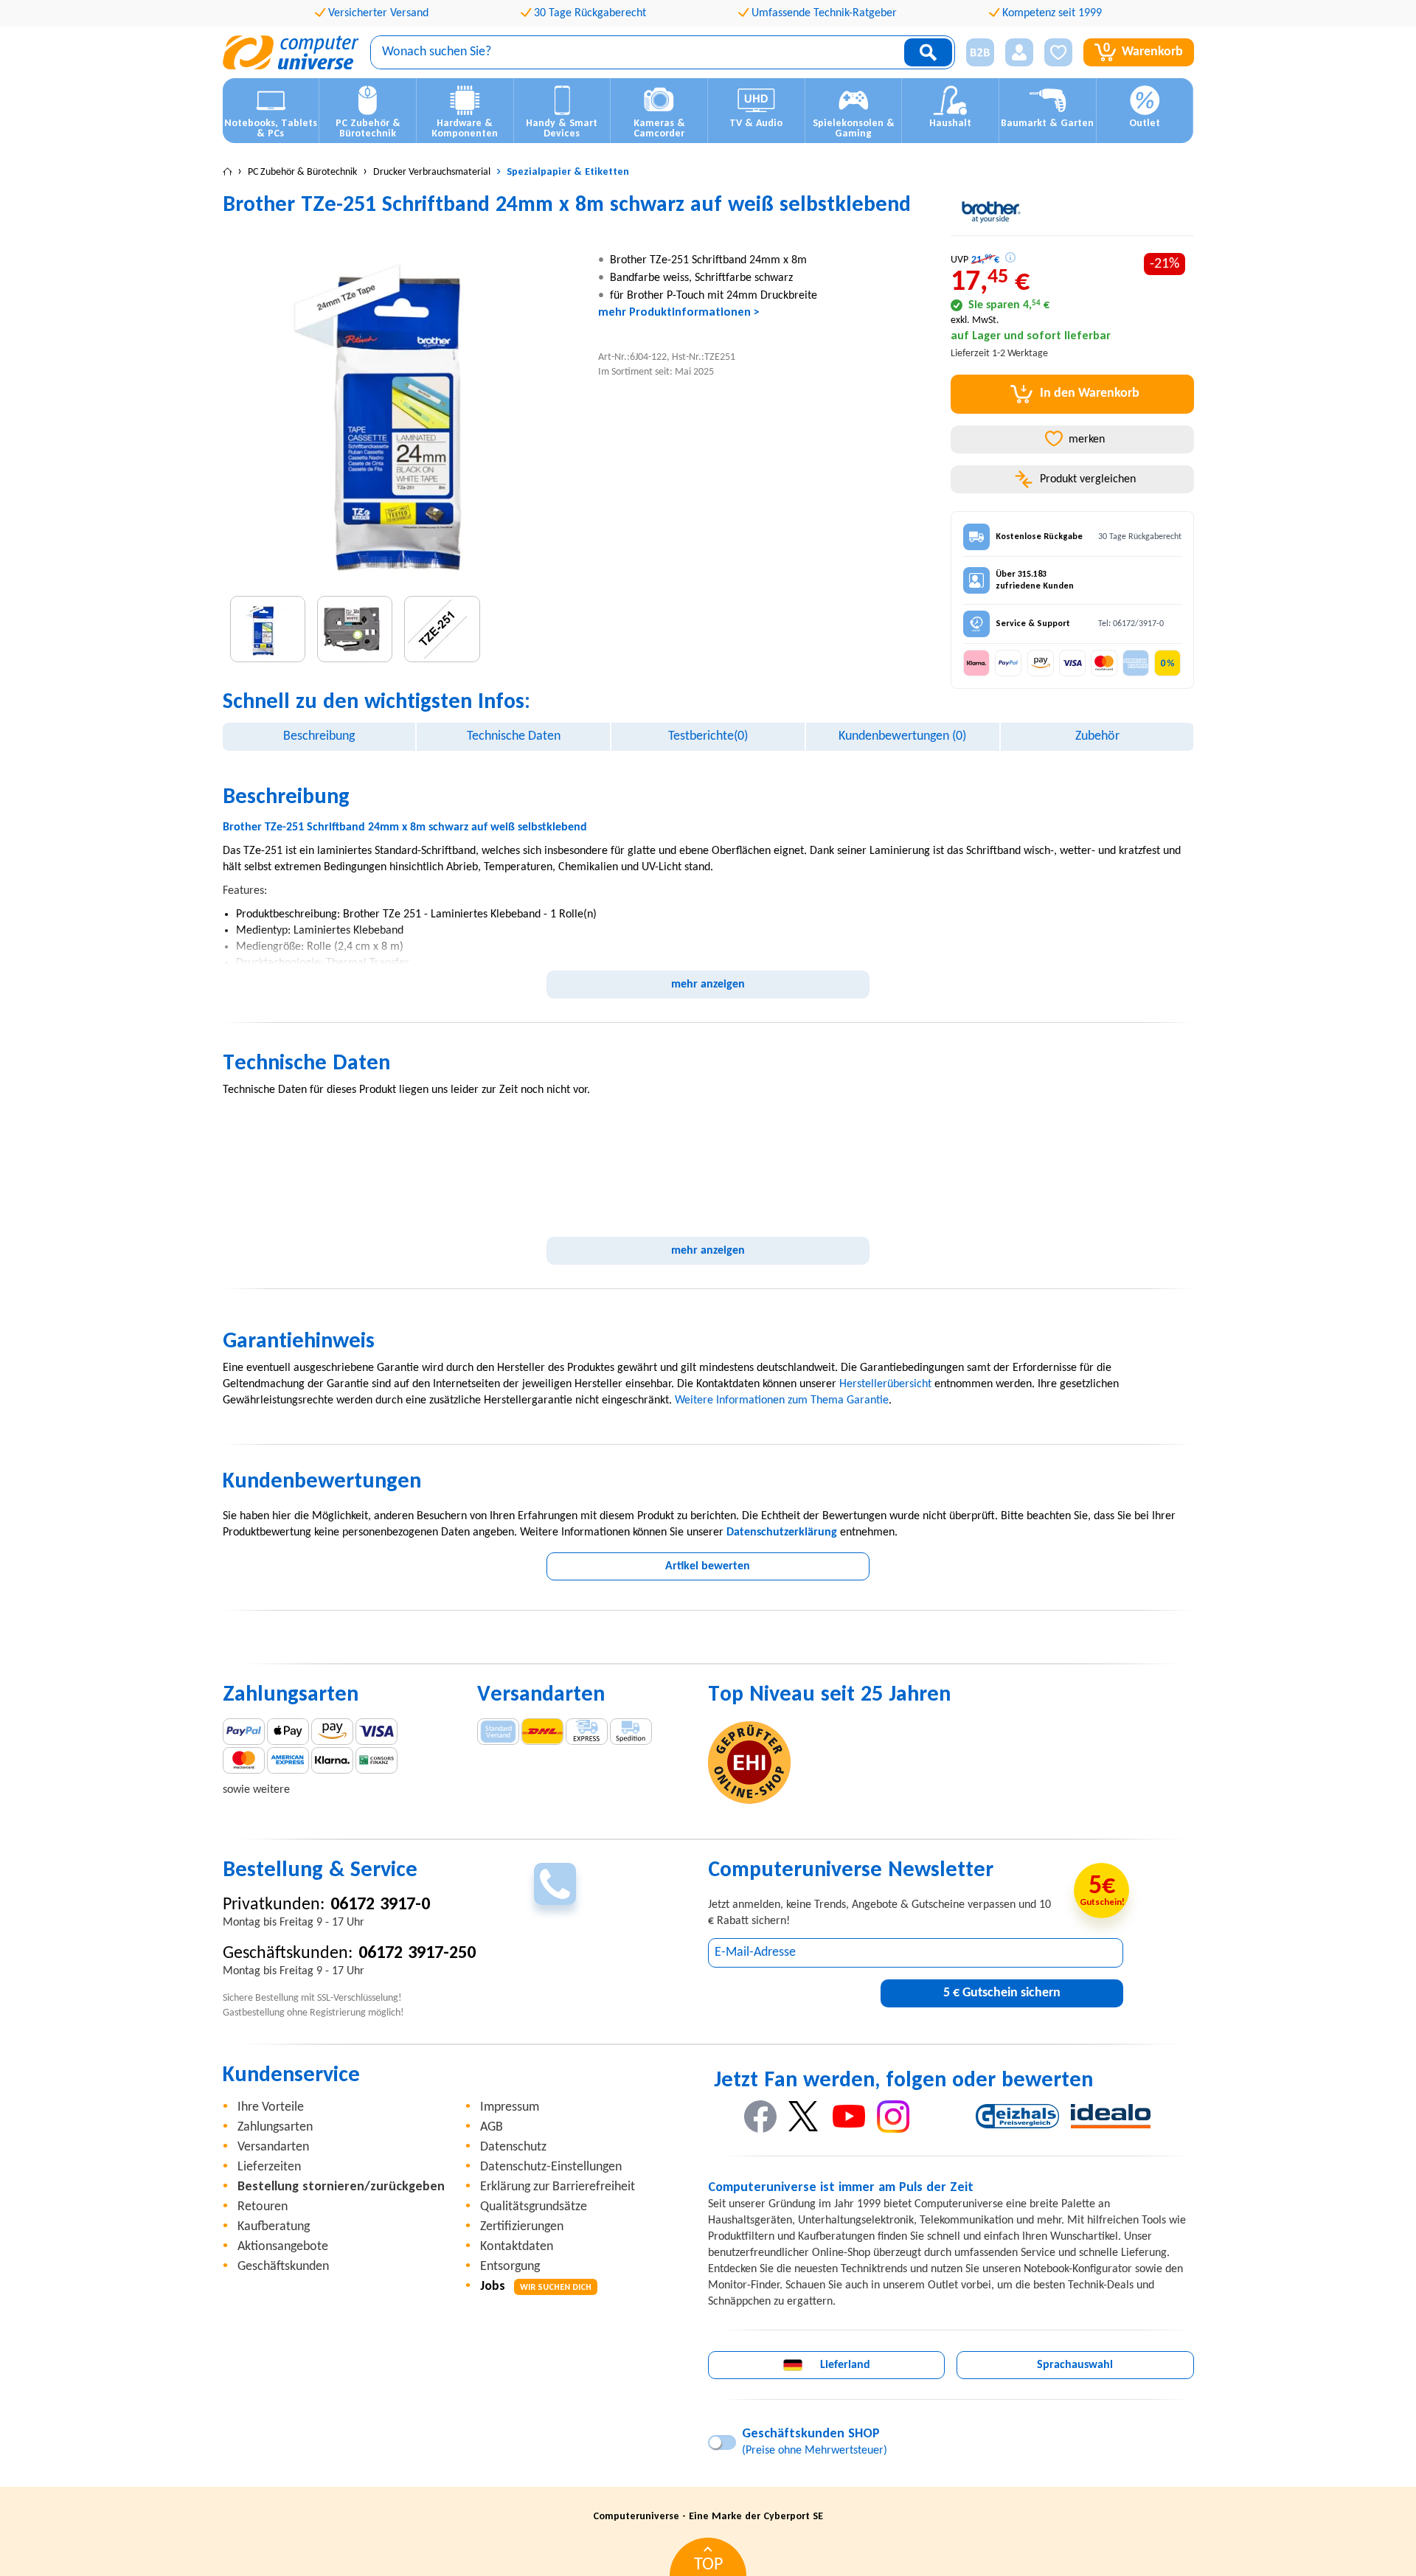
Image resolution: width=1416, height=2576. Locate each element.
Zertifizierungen (522, 2227)
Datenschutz (513, 2147)
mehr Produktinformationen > (679, 313)
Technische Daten (514, 736)
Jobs (536, 2287)
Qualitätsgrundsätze (534, 2207)
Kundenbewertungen (902, 736)
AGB (492, 2127)
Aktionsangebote (283, 2247)
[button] (975, 53)
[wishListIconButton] (1058, 52)
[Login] (1019, 52)
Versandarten (273, 2147)
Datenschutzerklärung (782, 1532)
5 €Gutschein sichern (1002, 1993)
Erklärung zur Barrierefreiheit (558, 2187)
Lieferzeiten (269, 2167)
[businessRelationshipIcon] (980, 52)
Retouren (263, 2207)
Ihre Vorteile (271, 2107)
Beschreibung (319, 736)
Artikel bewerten (708, 1566)
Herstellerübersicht (885, 1384)
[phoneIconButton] (555, 1884)
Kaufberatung (274, 2227)
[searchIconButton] (928, 52)
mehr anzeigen (708, 985)
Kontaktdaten (517, 2247)
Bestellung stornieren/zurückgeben (341, 2187)
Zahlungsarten (275, 2127)
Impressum (510, 2107)
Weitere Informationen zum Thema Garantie (782, 1400)
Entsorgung (510, 2267)
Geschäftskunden (283, 2267)
